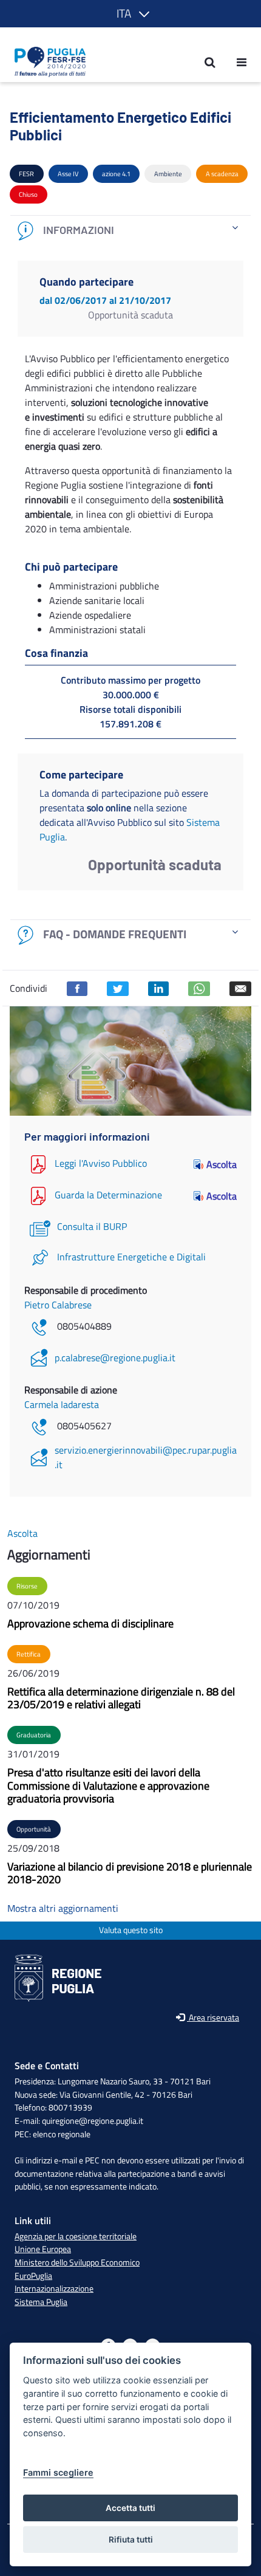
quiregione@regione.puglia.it (93, 2121)
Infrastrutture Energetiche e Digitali (131, 1257)
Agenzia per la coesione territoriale (76, 2236)
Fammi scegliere (58, 2472)
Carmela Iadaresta (62, 1404)
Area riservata (213, 2018)
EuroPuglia (33, 2276)
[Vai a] (46, 62)
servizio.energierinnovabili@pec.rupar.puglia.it (146, 1457)
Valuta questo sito (131, 1930)
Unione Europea (43, 2249)
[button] (131, 14)
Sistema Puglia (41, 2302)
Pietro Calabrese (58, 1305)
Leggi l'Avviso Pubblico (101, 1163)
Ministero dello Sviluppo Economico (77, 2262)
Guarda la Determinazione (108, 1195)
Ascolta (222, 1164)
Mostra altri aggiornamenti (63, 1908)
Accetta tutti (130, 2508)
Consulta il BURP (92, 1226)
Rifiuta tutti (131, 2540)
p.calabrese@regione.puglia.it (115, 1358)
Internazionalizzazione (54, 2289)
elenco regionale (62, 2134)
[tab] (130, 231)
